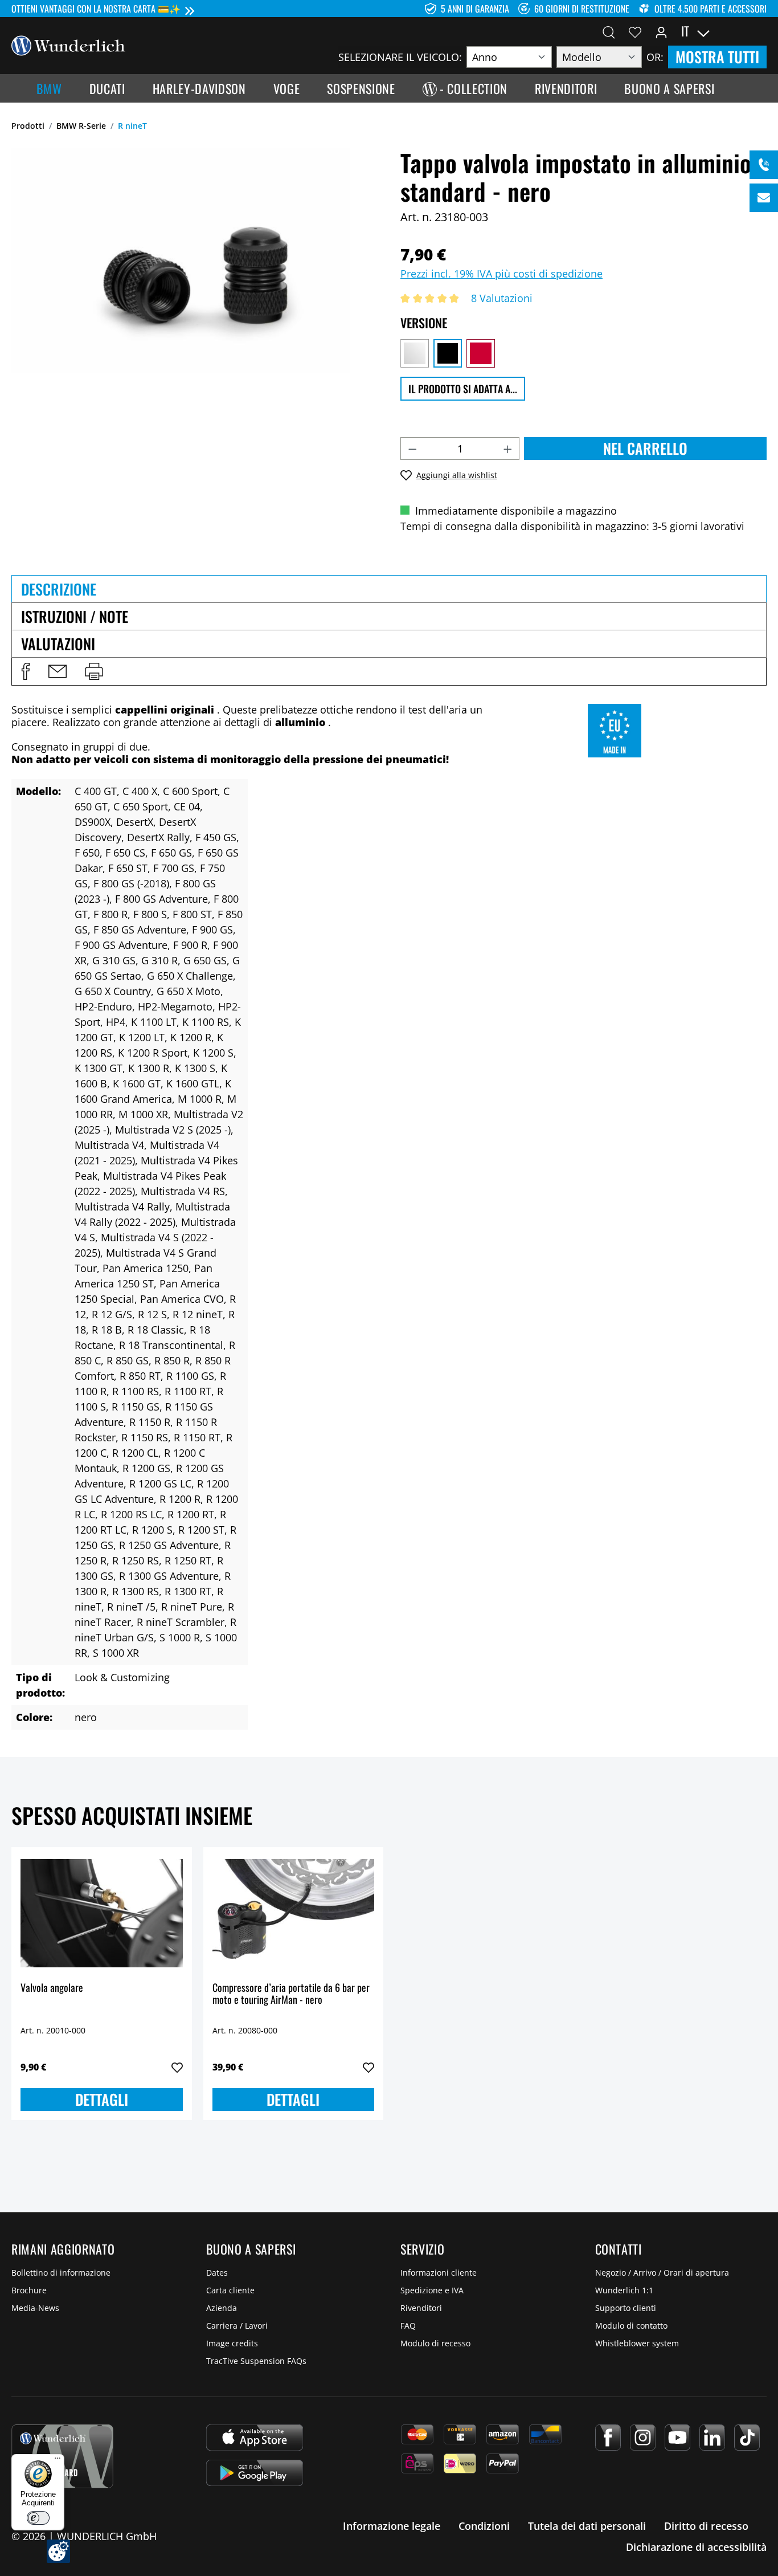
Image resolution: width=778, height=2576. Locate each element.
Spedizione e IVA (432, 2290)
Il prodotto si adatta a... (463, 389)
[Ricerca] (609, 31)
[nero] (448, 353)
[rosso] (481, 353)
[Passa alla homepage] (68, 44)
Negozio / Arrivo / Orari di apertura (662, 2273)
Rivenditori (421, 2308)
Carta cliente (230, 2290)
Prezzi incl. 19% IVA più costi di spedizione (501, 274)
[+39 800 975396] (764, 165)
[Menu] (58, 2461)
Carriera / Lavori (237, 2326)
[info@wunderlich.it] (764, 198)
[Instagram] (643, 2438)
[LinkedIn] (712, 2438)
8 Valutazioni (502, 298)
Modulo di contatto (631, 2326)
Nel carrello (645, 448)
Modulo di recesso (435, 2343)
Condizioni (484, 2526)
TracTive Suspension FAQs (256, 2361)
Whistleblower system (637, 2343)
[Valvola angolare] (102, 1913)
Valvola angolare (52, 1988)
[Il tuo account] (661, 31)
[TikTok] (747, 2438)
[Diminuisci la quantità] (412, 449)
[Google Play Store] (255, 2473)
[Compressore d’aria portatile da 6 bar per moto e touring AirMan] (294, 1913)
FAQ (408, 2326)
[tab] (389, 589)
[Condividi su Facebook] (26, 671)
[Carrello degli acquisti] (760, 31)
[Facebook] (608, 2438)
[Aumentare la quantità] (508, 449)
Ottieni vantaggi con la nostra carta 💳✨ (96, 9)
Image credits (232, 2343)
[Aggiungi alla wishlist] (177, 2068)
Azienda (222, 2308)
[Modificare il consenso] (58, 2551)
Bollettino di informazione (61, 2273)
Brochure (29, 2290)
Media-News (35, 2308)
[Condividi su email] (58, 671)
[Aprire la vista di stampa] (94, 671)
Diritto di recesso (706, 2526)
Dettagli (102, 2099)
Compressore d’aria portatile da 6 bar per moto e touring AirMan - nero (291, 1994)
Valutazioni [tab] (58, 644)
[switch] (38, 2518)
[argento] (415, 353)
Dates (217, 2273)
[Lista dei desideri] (635, 31)
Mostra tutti (717, 57)
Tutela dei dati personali (587, 2526)
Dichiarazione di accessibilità (696, 2547)
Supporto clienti (626, 2308)
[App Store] (255, 2438)
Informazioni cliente (439, 2273)
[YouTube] (677, 2438)
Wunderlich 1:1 (624, 2290)
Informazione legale (392, 2526)
